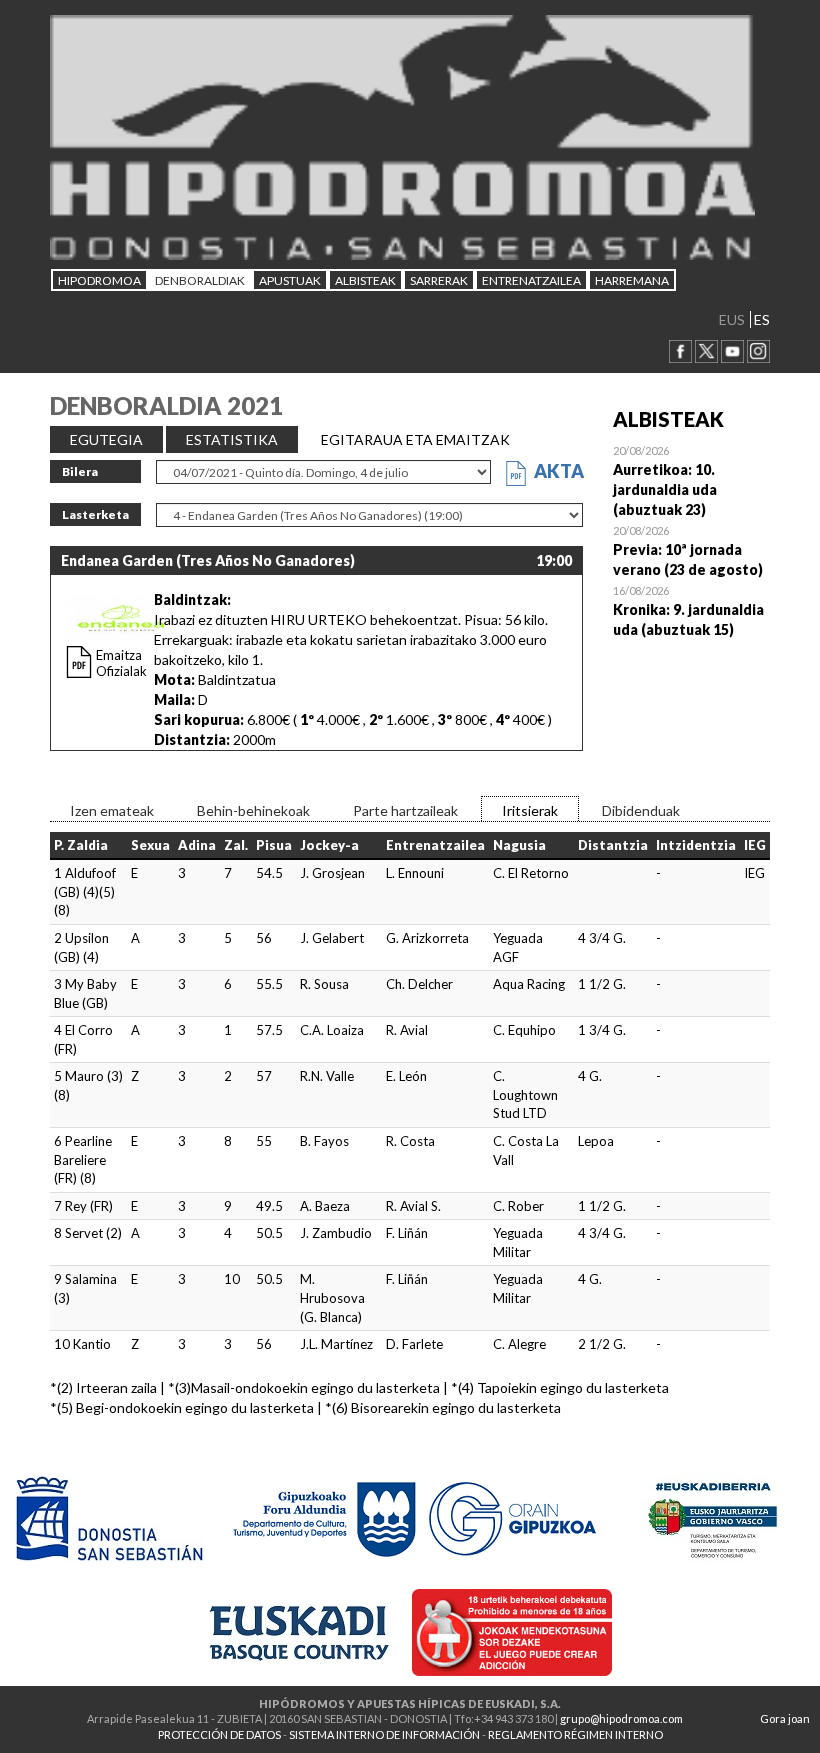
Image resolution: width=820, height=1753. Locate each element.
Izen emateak (112, 810)
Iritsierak (530, 810)
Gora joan (785, 1718)
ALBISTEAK (365, 280)
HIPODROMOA (99, 280)
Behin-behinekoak (253, 810)
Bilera (80, 471)
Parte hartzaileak (405, 810)
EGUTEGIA (106, 439)
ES (762, 319)
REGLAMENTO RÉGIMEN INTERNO (575, 1734)
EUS (732, 319)
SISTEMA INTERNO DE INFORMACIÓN (384, 1734)
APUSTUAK (290, 280)
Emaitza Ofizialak (121, 663)
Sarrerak (439, 280)
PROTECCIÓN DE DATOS (219, 1734)
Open (692, 480)
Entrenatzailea (531, 280)
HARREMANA (632, 280)
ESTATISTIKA (232, 439)
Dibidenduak (641, 810)
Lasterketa (95, 514)
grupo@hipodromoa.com (621, 1718)
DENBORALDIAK (200, 280)
